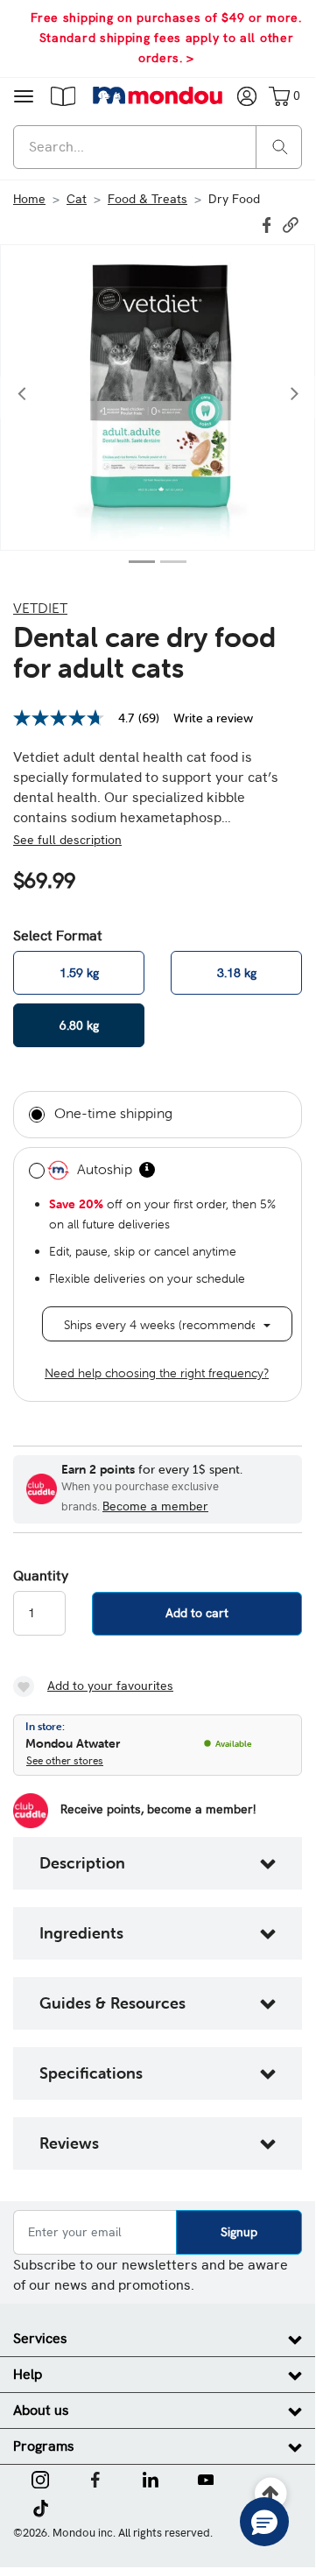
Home (29, 199)
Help (28, 2374)
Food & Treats (147, 199)
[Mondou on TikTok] (41, 2507)
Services (40, 2338)
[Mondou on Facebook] (95, 2478)
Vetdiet (40, 608)
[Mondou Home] (158, 95)
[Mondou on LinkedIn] (151, 2478)
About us (41, 2410)
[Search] (280, 146)
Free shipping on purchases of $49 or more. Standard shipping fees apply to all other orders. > (166, 38)
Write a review (213, 718)
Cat (77, 199)
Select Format (58, 936)
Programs (44, 2446)
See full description (67, 840)
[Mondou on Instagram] (40, 2478)
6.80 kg (79, 1025)
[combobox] (158, 147)
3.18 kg (237, 973)
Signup (239, 2232)
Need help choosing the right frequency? (157, 1373)
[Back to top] (271, 2494)
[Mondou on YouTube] (206, 2478)
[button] (63, 95)
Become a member (155, 1506)
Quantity (39, 1576)
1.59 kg (79, 973)
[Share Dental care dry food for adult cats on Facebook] (269, 223)
